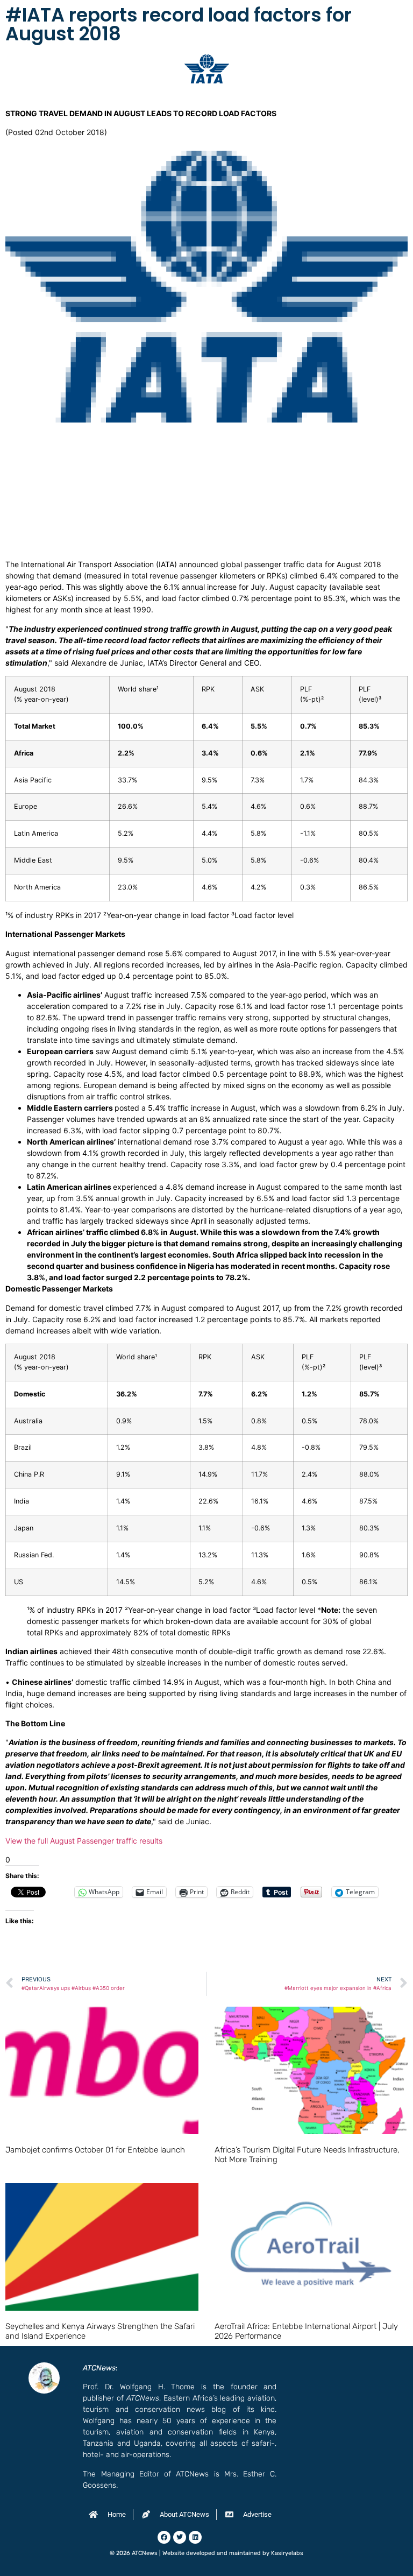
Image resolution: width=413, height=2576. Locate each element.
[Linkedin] (195, 2537)
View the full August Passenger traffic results (84, 1841)
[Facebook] (164, 2537)
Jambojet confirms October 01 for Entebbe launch (95, 2150)
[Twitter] (180, 2537)
